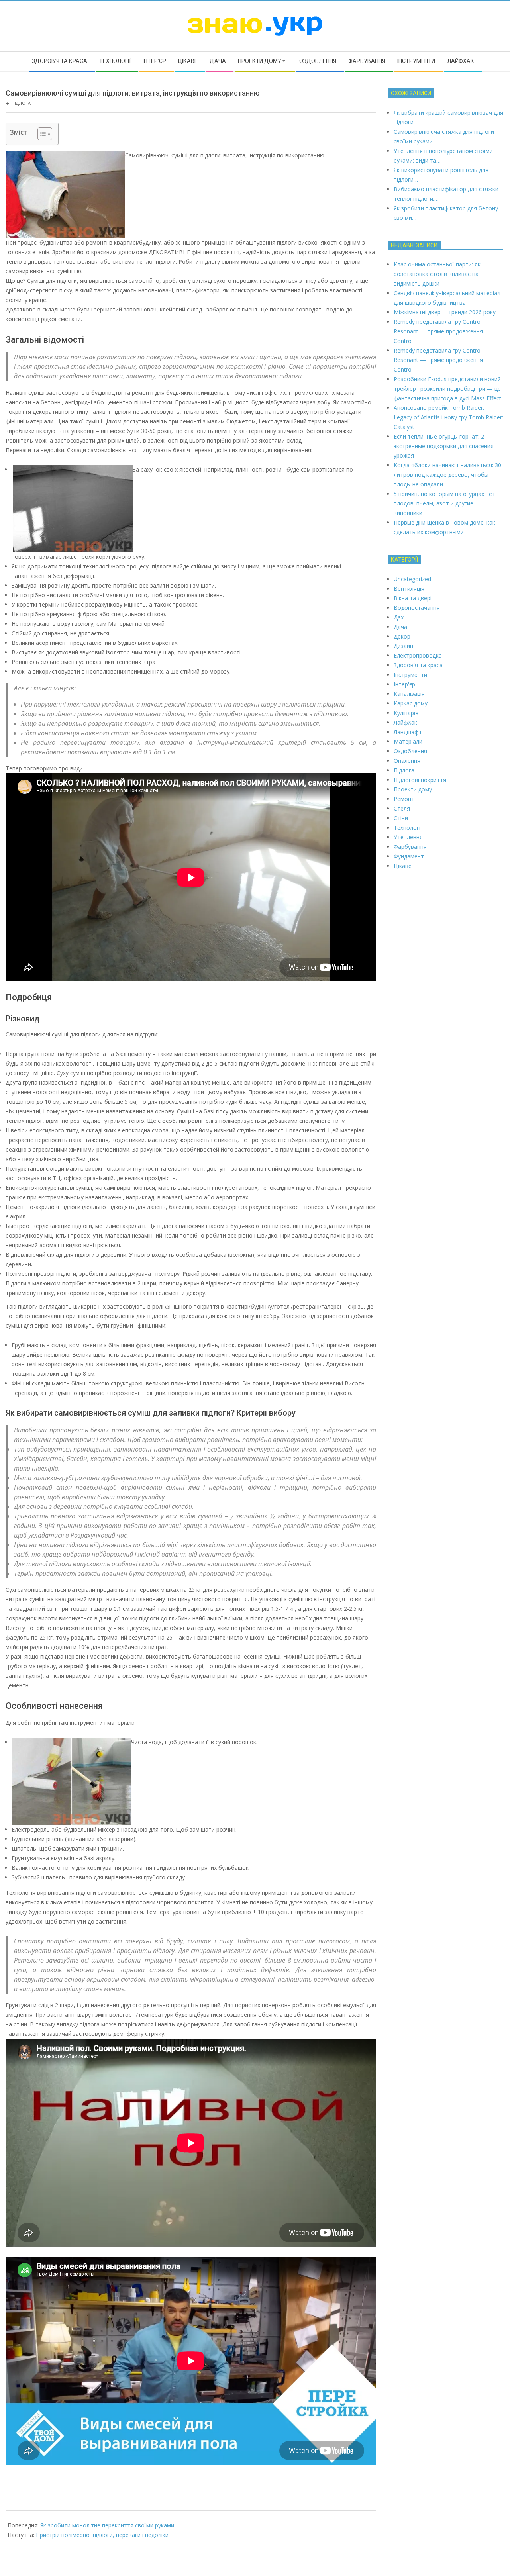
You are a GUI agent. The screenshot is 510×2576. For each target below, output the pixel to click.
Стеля (402, 808)
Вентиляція (409, 589)
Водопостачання (417, 608)
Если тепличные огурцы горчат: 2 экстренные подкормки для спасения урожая (444, 446)
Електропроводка (418, 655)
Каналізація (409, 694)
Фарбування (410, 847)
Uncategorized (412, 579)
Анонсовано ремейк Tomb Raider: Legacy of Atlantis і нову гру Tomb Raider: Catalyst (448, 417)
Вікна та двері (413, 598)
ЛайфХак (405, 722)
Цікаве (403, 866)
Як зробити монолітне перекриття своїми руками (107, 2525)
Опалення (407, 761)
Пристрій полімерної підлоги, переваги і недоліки (102, 2535)
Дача (400, 627)
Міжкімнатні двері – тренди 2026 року (445, 312)
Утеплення (408, 837)
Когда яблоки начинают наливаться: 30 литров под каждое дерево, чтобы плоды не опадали (447, 475)
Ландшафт (408, 732)
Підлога (21, 103)
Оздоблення (410, 751)
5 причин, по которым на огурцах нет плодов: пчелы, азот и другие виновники (444, 503)
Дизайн (403, 646)
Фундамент (409, 856)
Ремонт (404, 799)
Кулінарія (406, 713)
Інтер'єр (404, 684)
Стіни (401, 818)
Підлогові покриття (420, 780)
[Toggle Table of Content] (41, 134)
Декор (402, 636)
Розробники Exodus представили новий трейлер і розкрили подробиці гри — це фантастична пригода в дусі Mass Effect (447, 389)
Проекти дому (413, 789)
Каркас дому (411, 703)
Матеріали (408, 741)
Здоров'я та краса (418, 665)
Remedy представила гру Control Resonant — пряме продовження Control (438, 331)
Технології (408, 828)
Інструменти (410, 675)
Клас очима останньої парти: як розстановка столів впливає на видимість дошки (437, 274)
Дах (399, 617)
